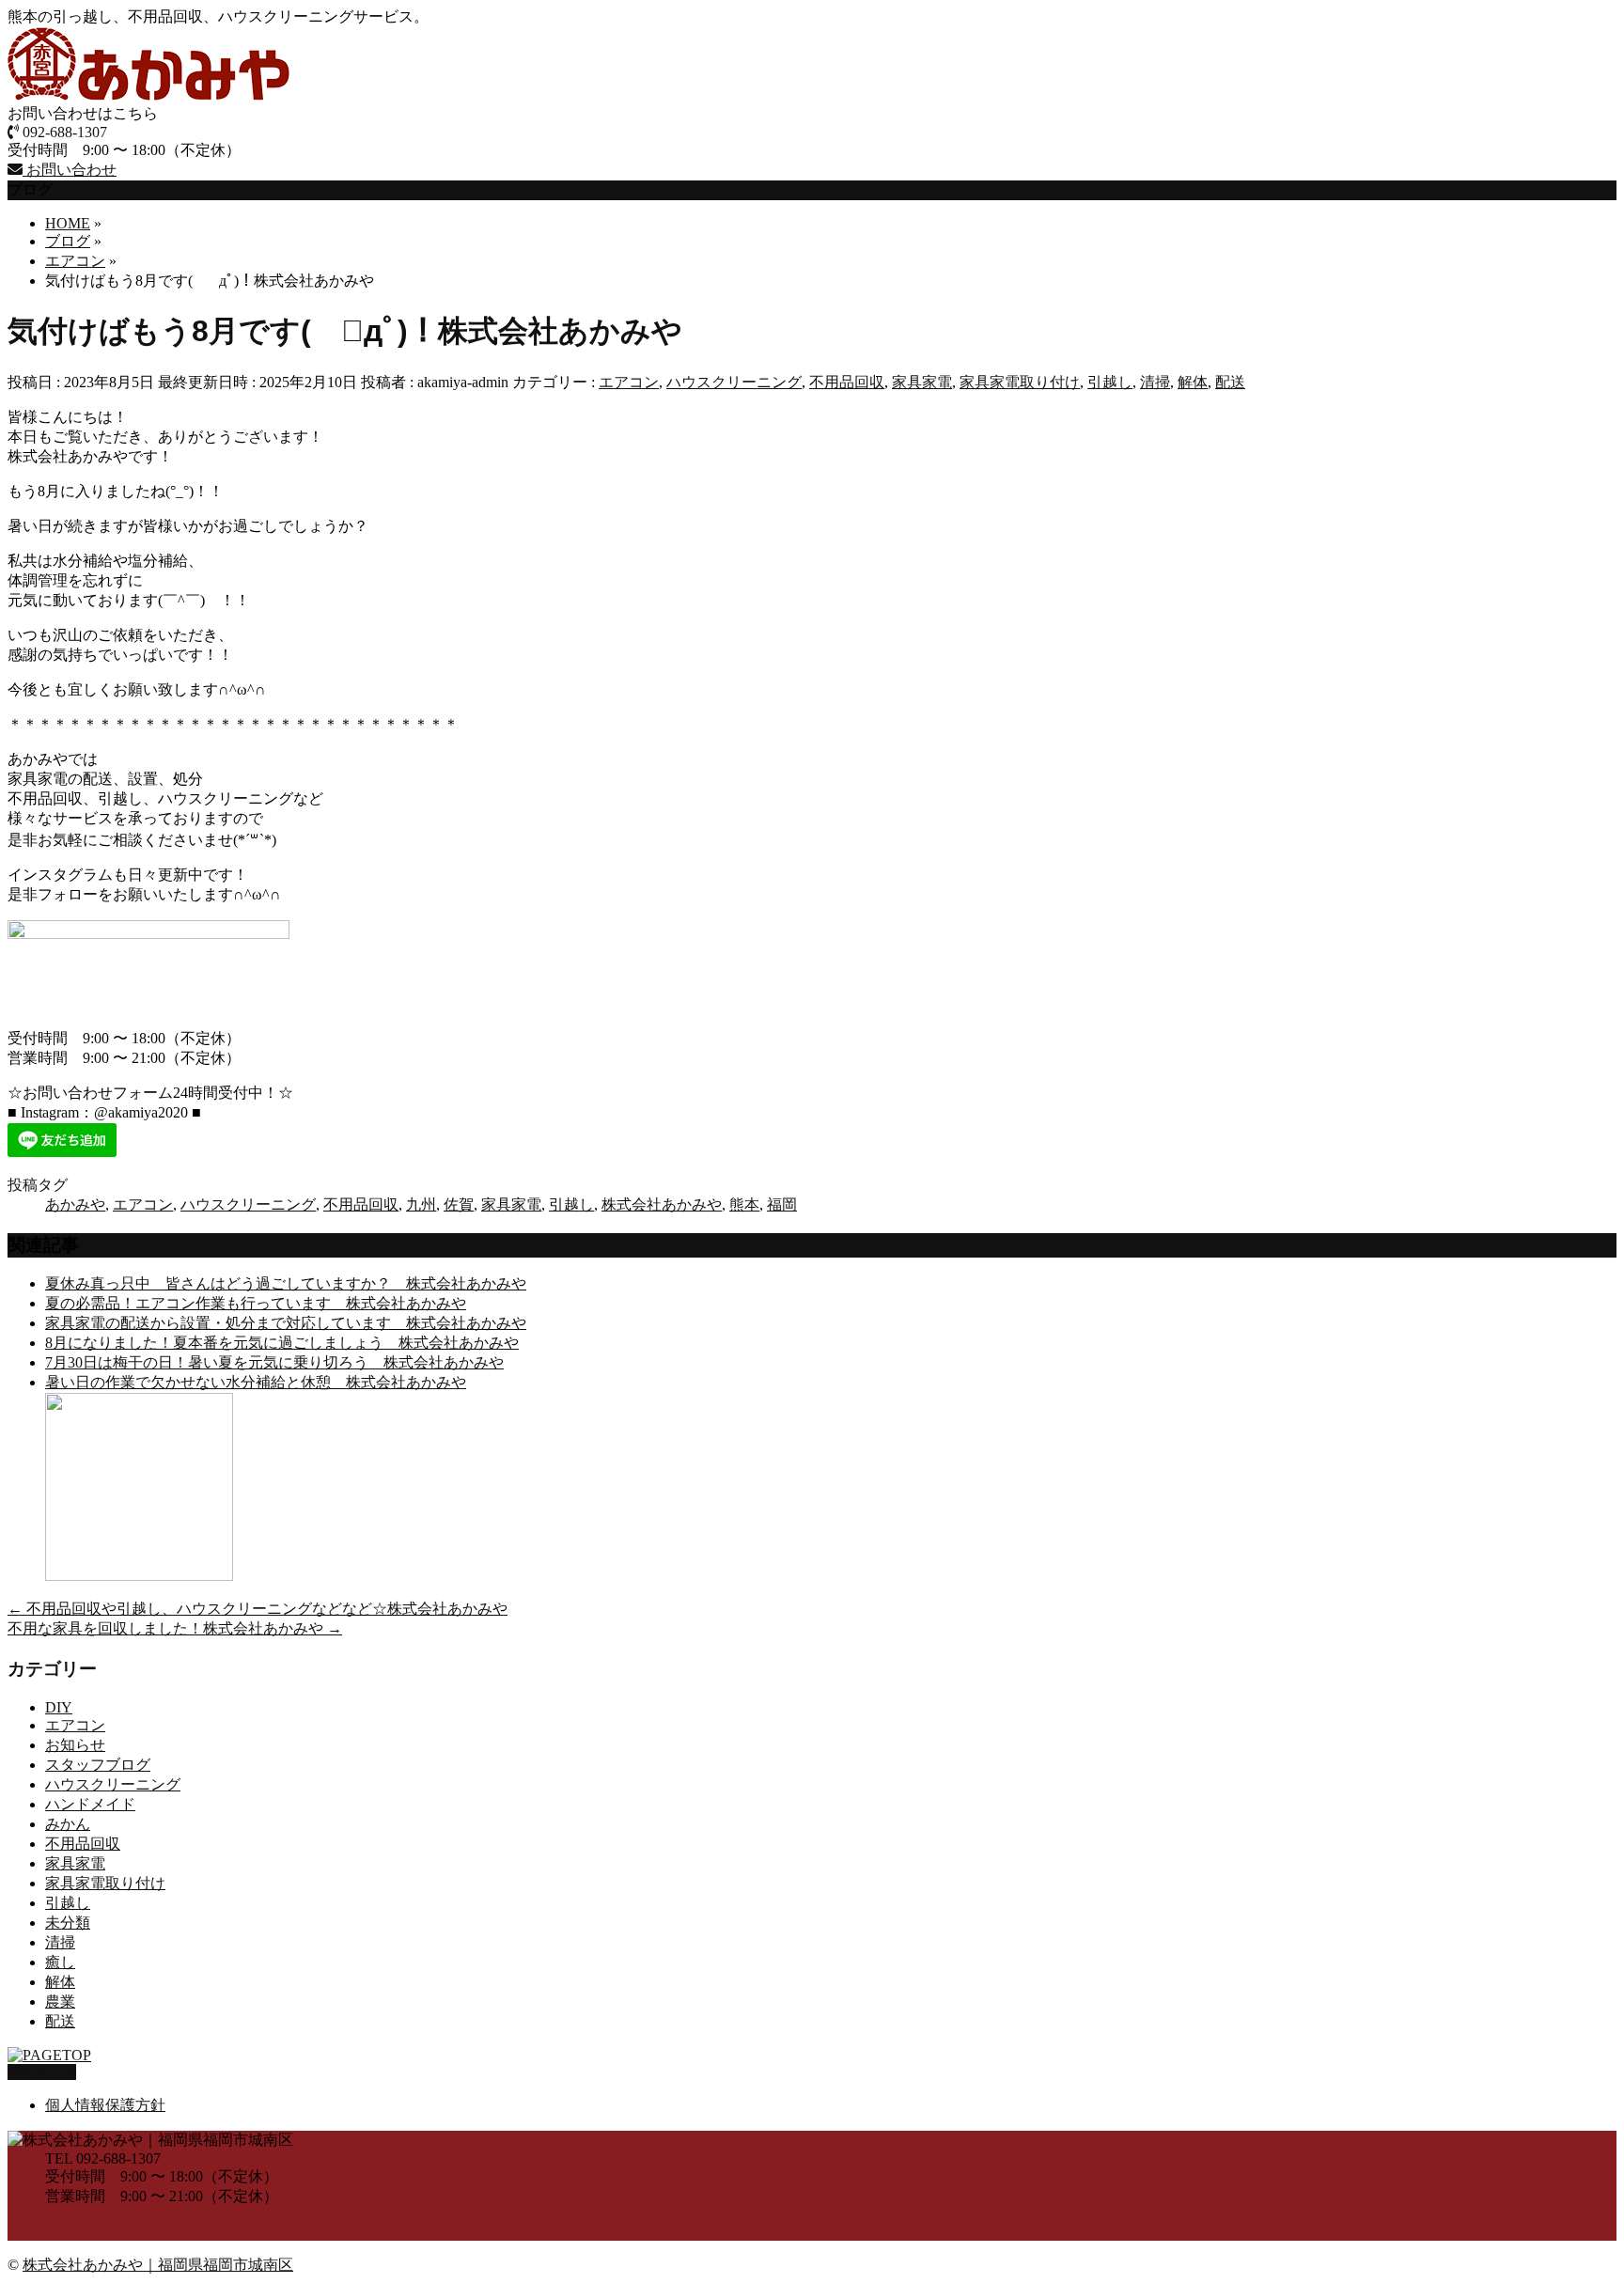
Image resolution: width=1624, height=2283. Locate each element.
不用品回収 (847, 382)
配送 (1230, 382)
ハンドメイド (90, 1804)
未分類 (68, 1923)
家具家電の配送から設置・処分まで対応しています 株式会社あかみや (286, 1323)
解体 (1193, 382)
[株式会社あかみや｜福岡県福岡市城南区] (148, 95)
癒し (60, 1962)
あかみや (75, 1204)
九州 (421, 1204)
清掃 (1155, 382)
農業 (60, 2002)
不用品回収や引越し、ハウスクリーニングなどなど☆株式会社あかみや (258, 1609)
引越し (1110, 382)
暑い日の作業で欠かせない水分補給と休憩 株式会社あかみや (256, 1382)
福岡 (782, 1204)
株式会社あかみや (662, 1204)
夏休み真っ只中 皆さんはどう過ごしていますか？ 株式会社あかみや (286, 1283)
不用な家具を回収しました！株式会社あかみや (175, 1628)
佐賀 (459, 1204)
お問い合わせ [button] (70, 170)
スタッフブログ (98, 1765)
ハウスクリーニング (734, 382)
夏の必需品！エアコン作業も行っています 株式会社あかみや (256, 1303)
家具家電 (922, 382)
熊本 (744, 1204)
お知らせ (75, 1745)
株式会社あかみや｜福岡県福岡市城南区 (158, 2265)
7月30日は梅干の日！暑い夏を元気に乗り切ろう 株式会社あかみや (274, 1362)
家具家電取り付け (1020, 382)
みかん (68, 1824)
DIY (59, 1707)
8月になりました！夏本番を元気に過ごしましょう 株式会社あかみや (282, 1343)
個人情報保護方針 (105, 2105)
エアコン (629, 382)
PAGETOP (42, 2072)
